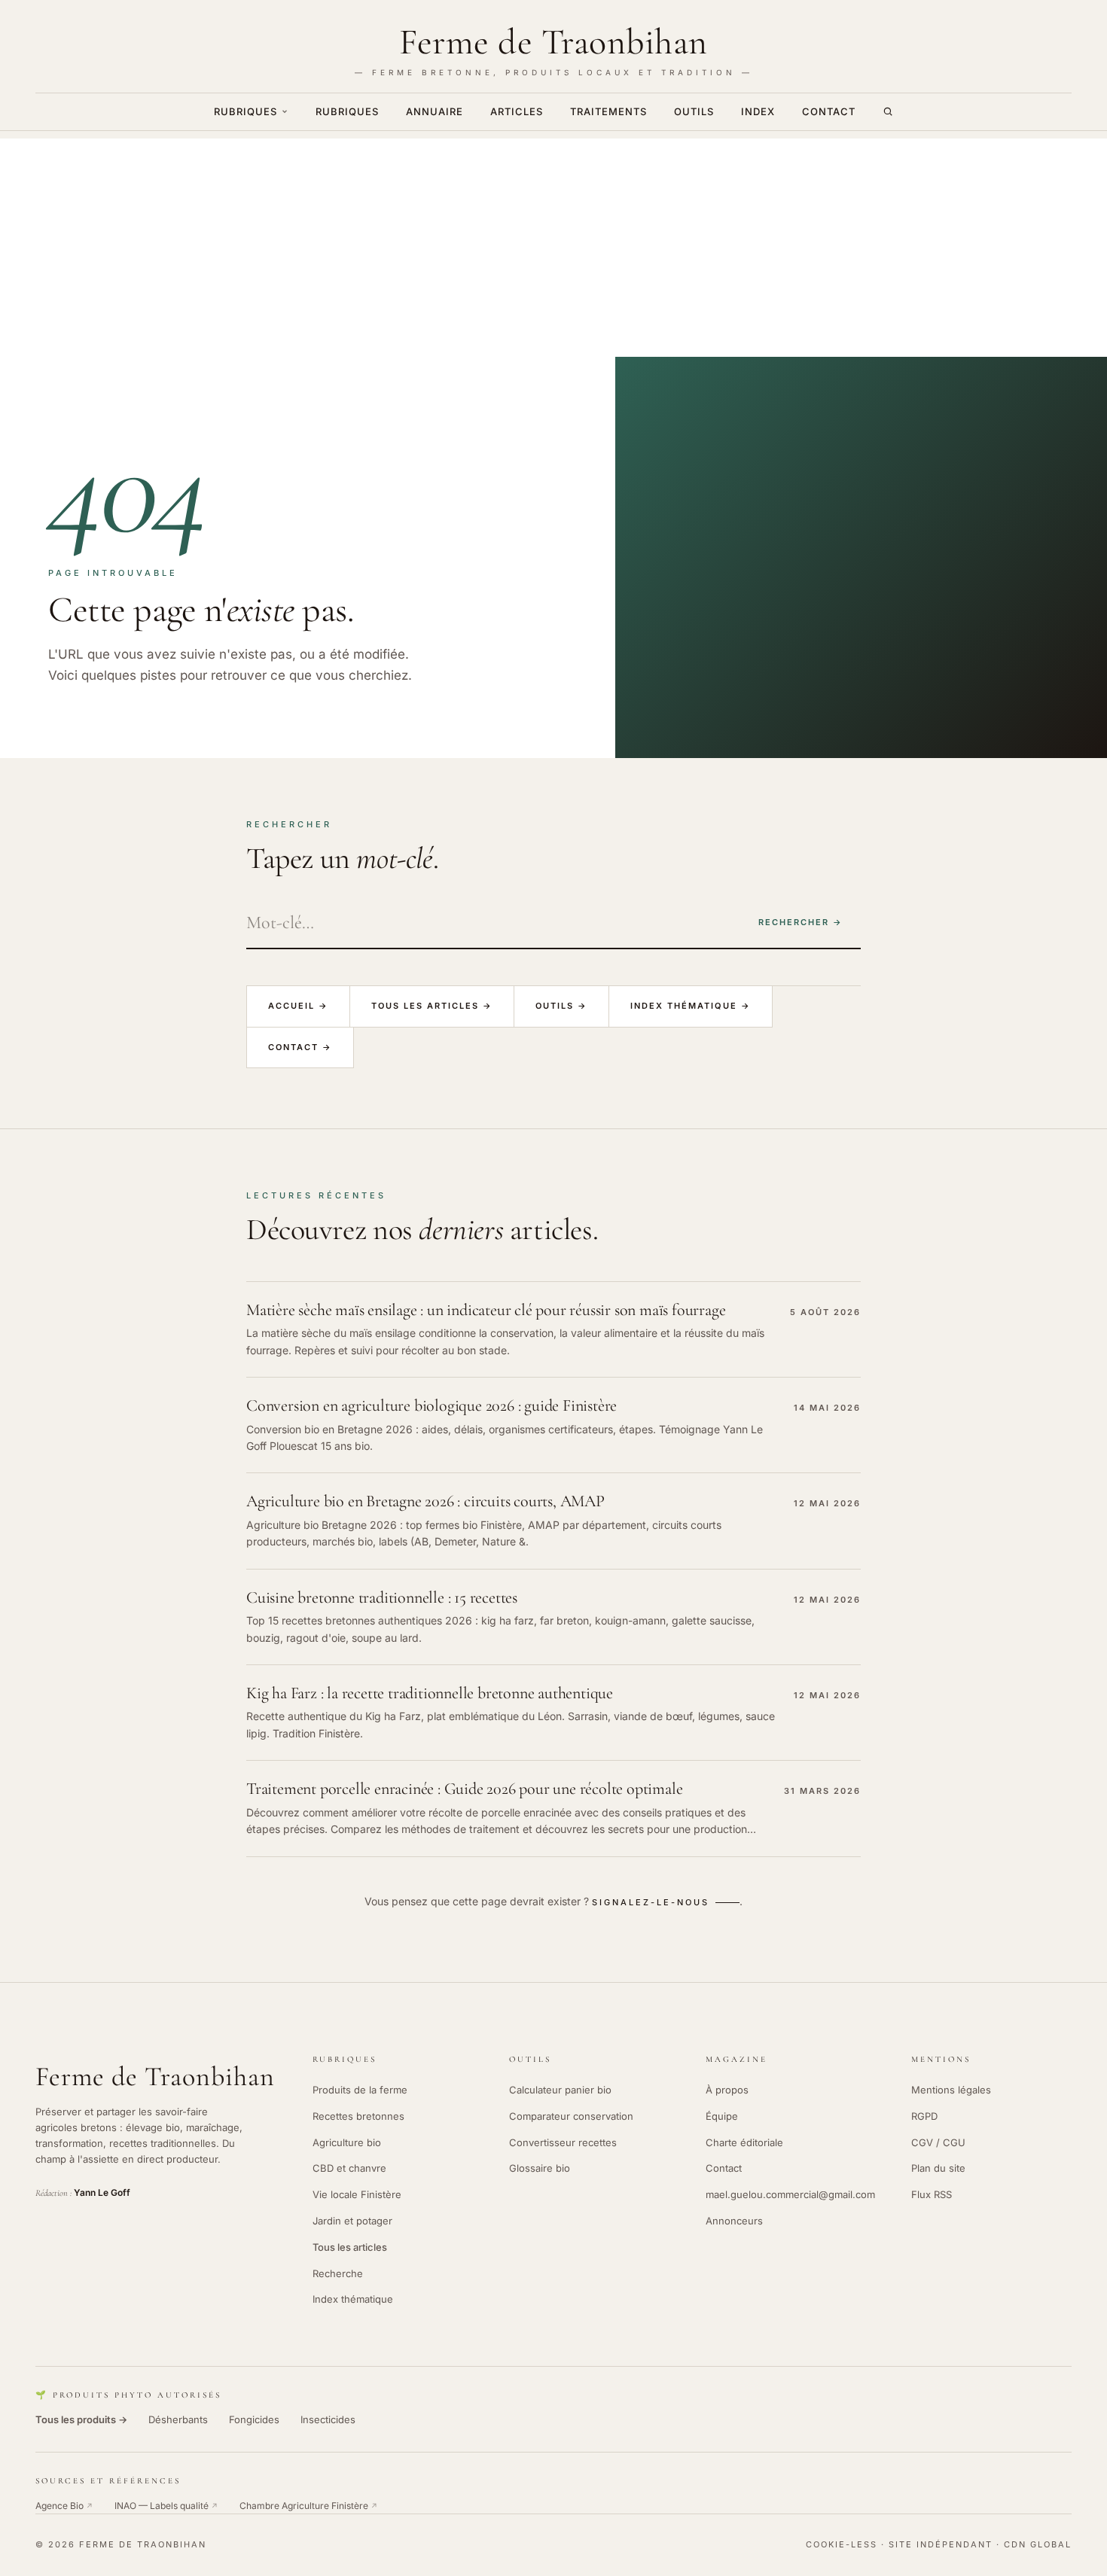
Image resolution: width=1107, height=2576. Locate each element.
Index (758, 111)
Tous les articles (350, 2247)
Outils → (561, 1006)
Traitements (608, 111)
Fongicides (254, 2419)
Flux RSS (932, 2194)
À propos (727, 2090)
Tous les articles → (432, 1006)
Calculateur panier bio (560, 2090)
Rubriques (245, 111)
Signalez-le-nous (651, 1902)
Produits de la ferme (360, 2090)
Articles (517, 111)
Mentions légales (951, 2090)
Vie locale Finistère (357, 2194)
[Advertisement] (553, 244)
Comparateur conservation (571, 2116)
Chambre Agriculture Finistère (309, 2506)
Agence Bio (64, 2506)
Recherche (338, 2273)
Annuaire (435, 111)
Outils (694, 111)
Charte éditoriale (744, 2142)
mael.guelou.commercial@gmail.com (790, 2194)
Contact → (300, 1047)
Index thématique (353, 2299)
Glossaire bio (540, 2168)
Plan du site (938, 2168)
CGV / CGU (938, 2142)
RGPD (924, 2116)
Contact (829, 111)
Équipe (722, 2116)
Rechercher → (801, 922)
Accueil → (298, 1006)
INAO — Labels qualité (166, 2506)
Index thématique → (691, 1006)
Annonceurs (734, 2221)
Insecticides (328, 2419)
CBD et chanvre (349, 2168)
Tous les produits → (81, 2419)
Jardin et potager (352, 2221)
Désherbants (178, 2419)
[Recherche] (888, 111)
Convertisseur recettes (563, 2142)
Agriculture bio (347, 2142)
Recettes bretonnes (358, 2116)
